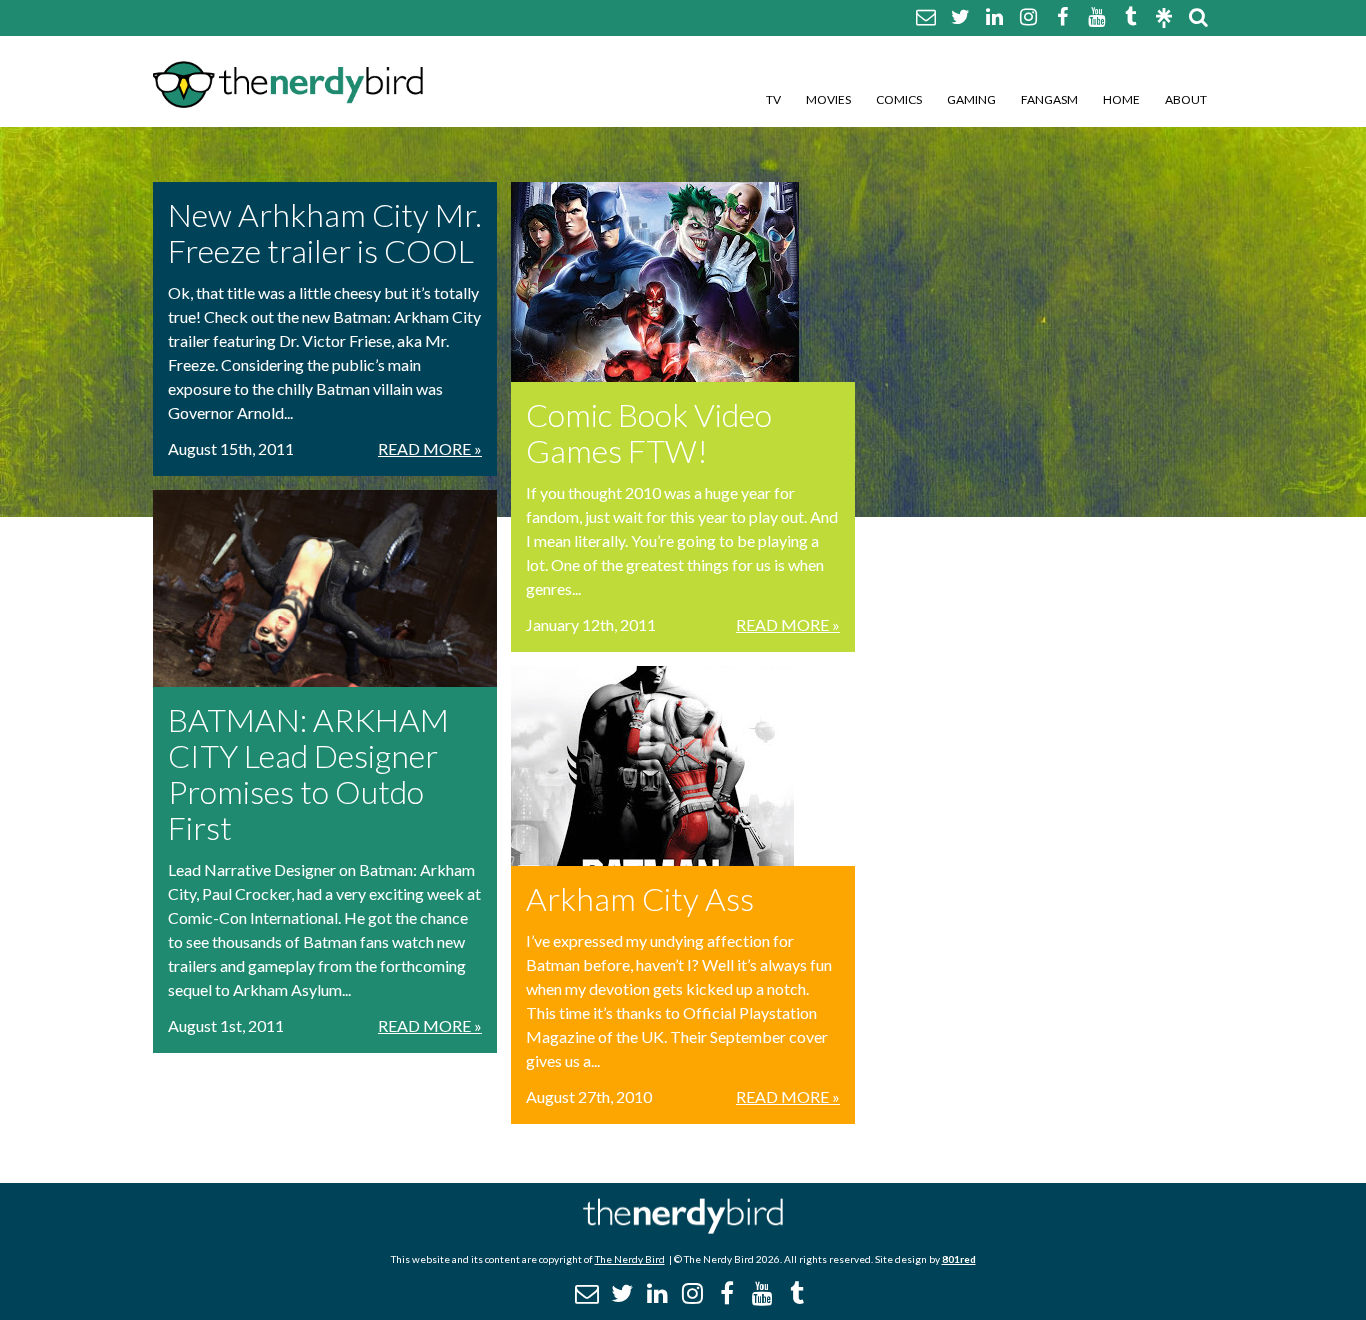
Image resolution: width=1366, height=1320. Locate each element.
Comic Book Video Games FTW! (649, 432)
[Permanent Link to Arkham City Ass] (683, 766)
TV (773, 99)
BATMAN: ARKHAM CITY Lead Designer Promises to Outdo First (308, 773)
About (1186, 99)
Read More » (430, 448)
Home (1121, 99)
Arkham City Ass (640, 898)
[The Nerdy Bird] (683, 1228)
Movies (828, 99)
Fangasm (1049, 99)
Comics (899, 99)
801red (959, 1259)
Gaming (971, 99)
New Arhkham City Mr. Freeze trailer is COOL (325, 232)
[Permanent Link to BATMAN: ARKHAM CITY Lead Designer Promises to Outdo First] (325, 588)
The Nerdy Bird (630, 1259)
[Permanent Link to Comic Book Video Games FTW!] (683, 282)
